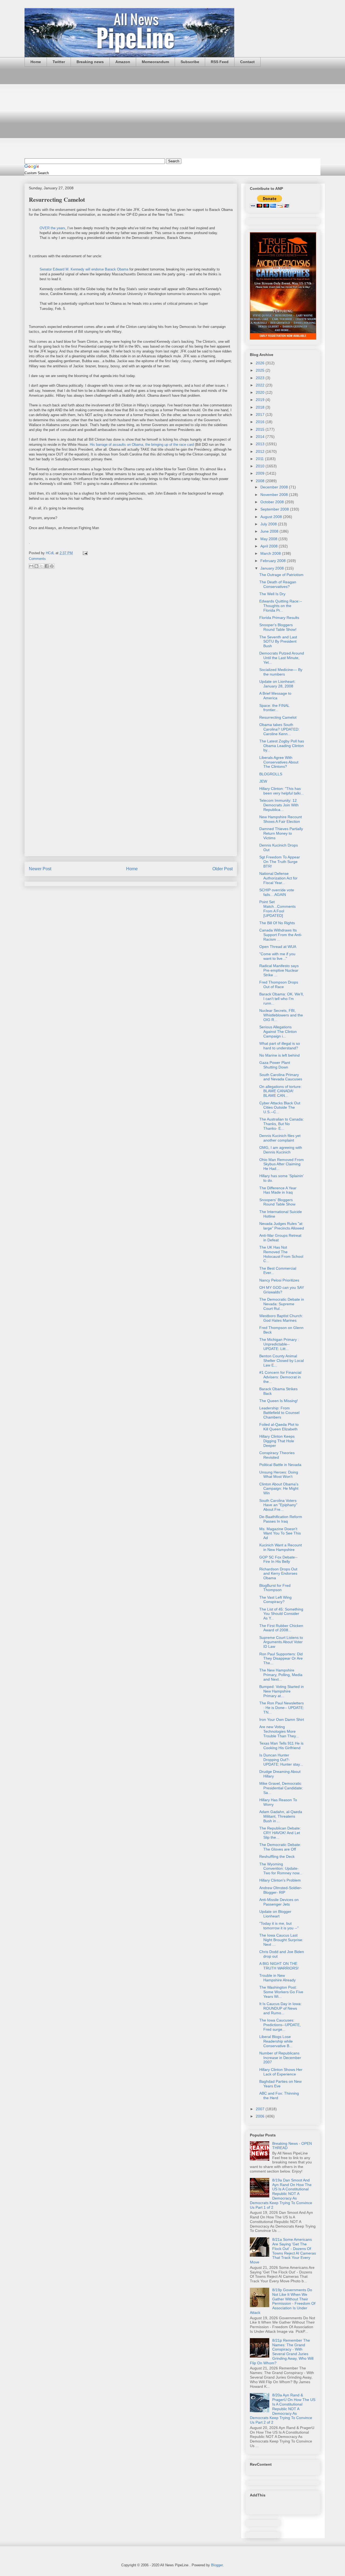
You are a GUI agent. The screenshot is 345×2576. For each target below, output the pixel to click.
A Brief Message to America (275, 696)
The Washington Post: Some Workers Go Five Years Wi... (281, 1992)
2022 (261, 385)
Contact (247, 62)
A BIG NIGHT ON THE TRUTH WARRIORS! (279, 1966)
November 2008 (275, 495)
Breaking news (90, 62)
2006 (261, 2116)
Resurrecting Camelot (278, 717)
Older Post (222, 869)
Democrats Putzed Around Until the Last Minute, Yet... (282, 658)
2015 (261, 429)
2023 (261, 378)
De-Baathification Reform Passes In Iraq (281, 1519)
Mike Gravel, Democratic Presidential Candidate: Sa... (281, 1788)
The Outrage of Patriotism (281, 575)
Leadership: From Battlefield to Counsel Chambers (279, 1413)
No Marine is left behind (280, 1055)
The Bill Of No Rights (277, 923)
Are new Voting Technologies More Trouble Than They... (279, 1731)
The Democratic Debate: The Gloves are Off (280, 1847)
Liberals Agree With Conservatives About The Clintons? (279, 762)
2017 (261, 415)
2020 (261, 392)
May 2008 (269, 539)
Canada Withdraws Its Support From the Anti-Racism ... (281, 935)
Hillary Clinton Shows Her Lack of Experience (281, 2072)
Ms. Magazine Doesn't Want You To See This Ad (280, 1533)
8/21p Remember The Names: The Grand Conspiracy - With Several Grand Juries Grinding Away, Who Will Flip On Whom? (282, 2352)
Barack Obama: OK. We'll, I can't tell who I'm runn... (282, 999)
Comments (37, 559)
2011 (260, 459)
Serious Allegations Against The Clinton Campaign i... (278, 1032)
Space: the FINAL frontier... (274, 708)
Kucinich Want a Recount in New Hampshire (281, 1547)
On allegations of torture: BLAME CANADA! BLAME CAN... (280, 1091)
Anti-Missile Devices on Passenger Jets (279, 1902)
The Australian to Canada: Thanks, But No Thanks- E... (282, 1124)
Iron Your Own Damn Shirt (282, 1719)
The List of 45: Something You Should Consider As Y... (281, 1614)
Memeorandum (155, 62)
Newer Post (40, 869)
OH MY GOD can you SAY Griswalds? (282, 1290)
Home (36, 62)
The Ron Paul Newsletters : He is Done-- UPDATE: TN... (282, 1708)
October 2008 (273, 502)
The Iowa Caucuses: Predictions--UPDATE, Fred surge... (280, 2025)
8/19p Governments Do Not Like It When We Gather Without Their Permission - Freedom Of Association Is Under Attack (283, 2301)
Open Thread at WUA (278, 947)
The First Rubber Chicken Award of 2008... (281, 1628)
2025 (261, 370)
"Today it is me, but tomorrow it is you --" (279, 1926)
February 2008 (274, 561)
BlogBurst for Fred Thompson (275, 1588)
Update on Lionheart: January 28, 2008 (277, 684)
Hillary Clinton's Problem (280, 1880)
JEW (263, 781)
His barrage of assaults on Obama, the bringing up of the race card (142, 445)
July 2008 (269, 524)
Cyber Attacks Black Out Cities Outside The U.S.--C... (280, 1108)
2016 (261, 422)
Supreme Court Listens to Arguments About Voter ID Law (281, 1642)
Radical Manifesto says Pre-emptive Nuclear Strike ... (279, 970)
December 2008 (275, 487)
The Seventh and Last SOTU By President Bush (278, 642)
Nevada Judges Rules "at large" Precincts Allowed (282, 1226)
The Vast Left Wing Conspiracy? (275, 1600)
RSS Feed (220, 62)
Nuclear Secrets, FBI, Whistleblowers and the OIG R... (281, 1015)
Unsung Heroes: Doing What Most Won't (279, 1474)
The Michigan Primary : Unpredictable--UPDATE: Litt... (279, 1344)
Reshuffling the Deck (277, 1856)
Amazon (123, 62)
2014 (261, 437)
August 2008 (272, 517)
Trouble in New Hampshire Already (277, 1978)
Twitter (59, 62)
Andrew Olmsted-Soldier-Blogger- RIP (281, 1890)
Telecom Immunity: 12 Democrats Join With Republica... (279, 805)
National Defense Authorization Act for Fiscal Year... (278, 878)
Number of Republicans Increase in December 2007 (280, 2058)
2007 (261, 2109)
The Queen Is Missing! (279, 1401)
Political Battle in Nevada (280, 1465)
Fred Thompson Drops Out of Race (279, 984)
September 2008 (275, 509)
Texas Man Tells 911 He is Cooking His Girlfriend (281, 1746)
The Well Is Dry (272, 594)
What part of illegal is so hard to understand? (280, 1046)
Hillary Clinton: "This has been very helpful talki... (282, 791)
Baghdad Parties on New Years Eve (280, 2084)
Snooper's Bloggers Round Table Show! (278, 627)
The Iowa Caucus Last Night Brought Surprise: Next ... (281, 1940)
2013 (261, 444)
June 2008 (270, 531)
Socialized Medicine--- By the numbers (281, 672)
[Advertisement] (172, 112)
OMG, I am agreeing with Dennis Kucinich (281, 1150)
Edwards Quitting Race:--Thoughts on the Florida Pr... (281, 606)
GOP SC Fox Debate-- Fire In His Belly (278, 1559)
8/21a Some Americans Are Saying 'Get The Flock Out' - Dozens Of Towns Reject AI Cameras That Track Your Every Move (283, 2251)
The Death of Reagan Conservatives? (278, 584)
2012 (261, 451)
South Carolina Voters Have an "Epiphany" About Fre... (278, 1505)
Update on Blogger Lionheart (275, 1914)
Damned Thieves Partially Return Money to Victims (281, 833)
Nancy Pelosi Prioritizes (279, 1280)
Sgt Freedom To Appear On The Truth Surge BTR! (280, 862)
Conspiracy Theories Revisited (277, 1455)
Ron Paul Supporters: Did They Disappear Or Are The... (281, 1659)
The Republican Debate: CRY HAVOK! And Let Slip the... (280, 1833)
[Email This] (31, 566)
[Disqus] (131, 645)
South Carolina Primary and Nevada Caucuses (281, 1077)
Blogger (217, 2565)
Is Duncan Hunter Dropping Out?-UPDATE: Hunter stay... (281, 1760)
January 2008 (273, 568)
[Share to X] (42, 566)
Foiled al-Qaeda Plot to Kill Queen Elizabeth (279, 1427)
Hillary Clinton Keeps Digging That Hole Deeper (277, 1441)
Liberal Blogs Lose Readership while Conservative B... (276, 2041)
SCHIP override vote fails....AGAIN (277, 892)
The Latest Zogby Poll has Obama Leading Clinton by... (282, 746)
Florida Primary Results (279, 618)
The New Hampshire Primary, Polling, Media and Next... (281, 1675)
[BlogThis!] (36, 566)
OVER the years (52, 228)
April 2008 (270, 546)
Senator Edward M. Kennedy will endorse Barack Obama (84, 269)
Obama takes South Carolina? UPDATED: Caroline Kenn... (279, 729)
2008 (261, 481)
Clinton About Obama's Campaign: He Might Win (279, 1489)
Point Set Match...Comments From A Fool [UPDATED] (277, 909)
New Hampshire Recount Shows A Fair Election (281, 819)
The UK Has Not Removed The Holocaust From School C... (281, 1254)
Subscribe (190, 62)
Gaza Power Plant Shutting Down (275, 1065)
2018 (261, 407)
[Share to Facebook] (47, 566)
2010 (261, 466)
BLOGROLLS (271, 774)
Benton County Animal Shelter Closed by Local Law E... (282, 1361)
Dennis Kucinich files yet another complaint (280, 1138)
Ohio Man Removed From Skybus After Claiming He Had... (282, 1164)
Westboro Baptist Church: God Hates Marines (281, 1318)
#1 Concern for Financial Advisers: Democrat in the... (280, 1377)
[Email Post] (84, 553)
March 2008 (271, 553)
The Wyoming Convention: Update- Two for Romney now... (281, 1869)
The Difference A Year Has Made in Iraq (278, 1190)
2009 (261, 473)
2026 (261, 363)
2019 (261, 400)
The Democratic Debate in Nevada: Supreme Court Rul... (282, 1304)
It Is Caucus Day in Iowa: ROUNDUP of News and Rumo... (280, 2008)
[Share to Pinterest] (52, 566)
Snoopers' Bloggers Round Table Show (277, 1202)
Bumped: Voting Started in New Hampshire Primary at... (282, 1691)
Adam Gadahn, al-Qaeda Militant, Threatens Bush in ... (281, 1816)
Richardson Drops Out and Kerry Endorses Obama (278, 1574)
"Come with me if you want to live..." (277, 956)
